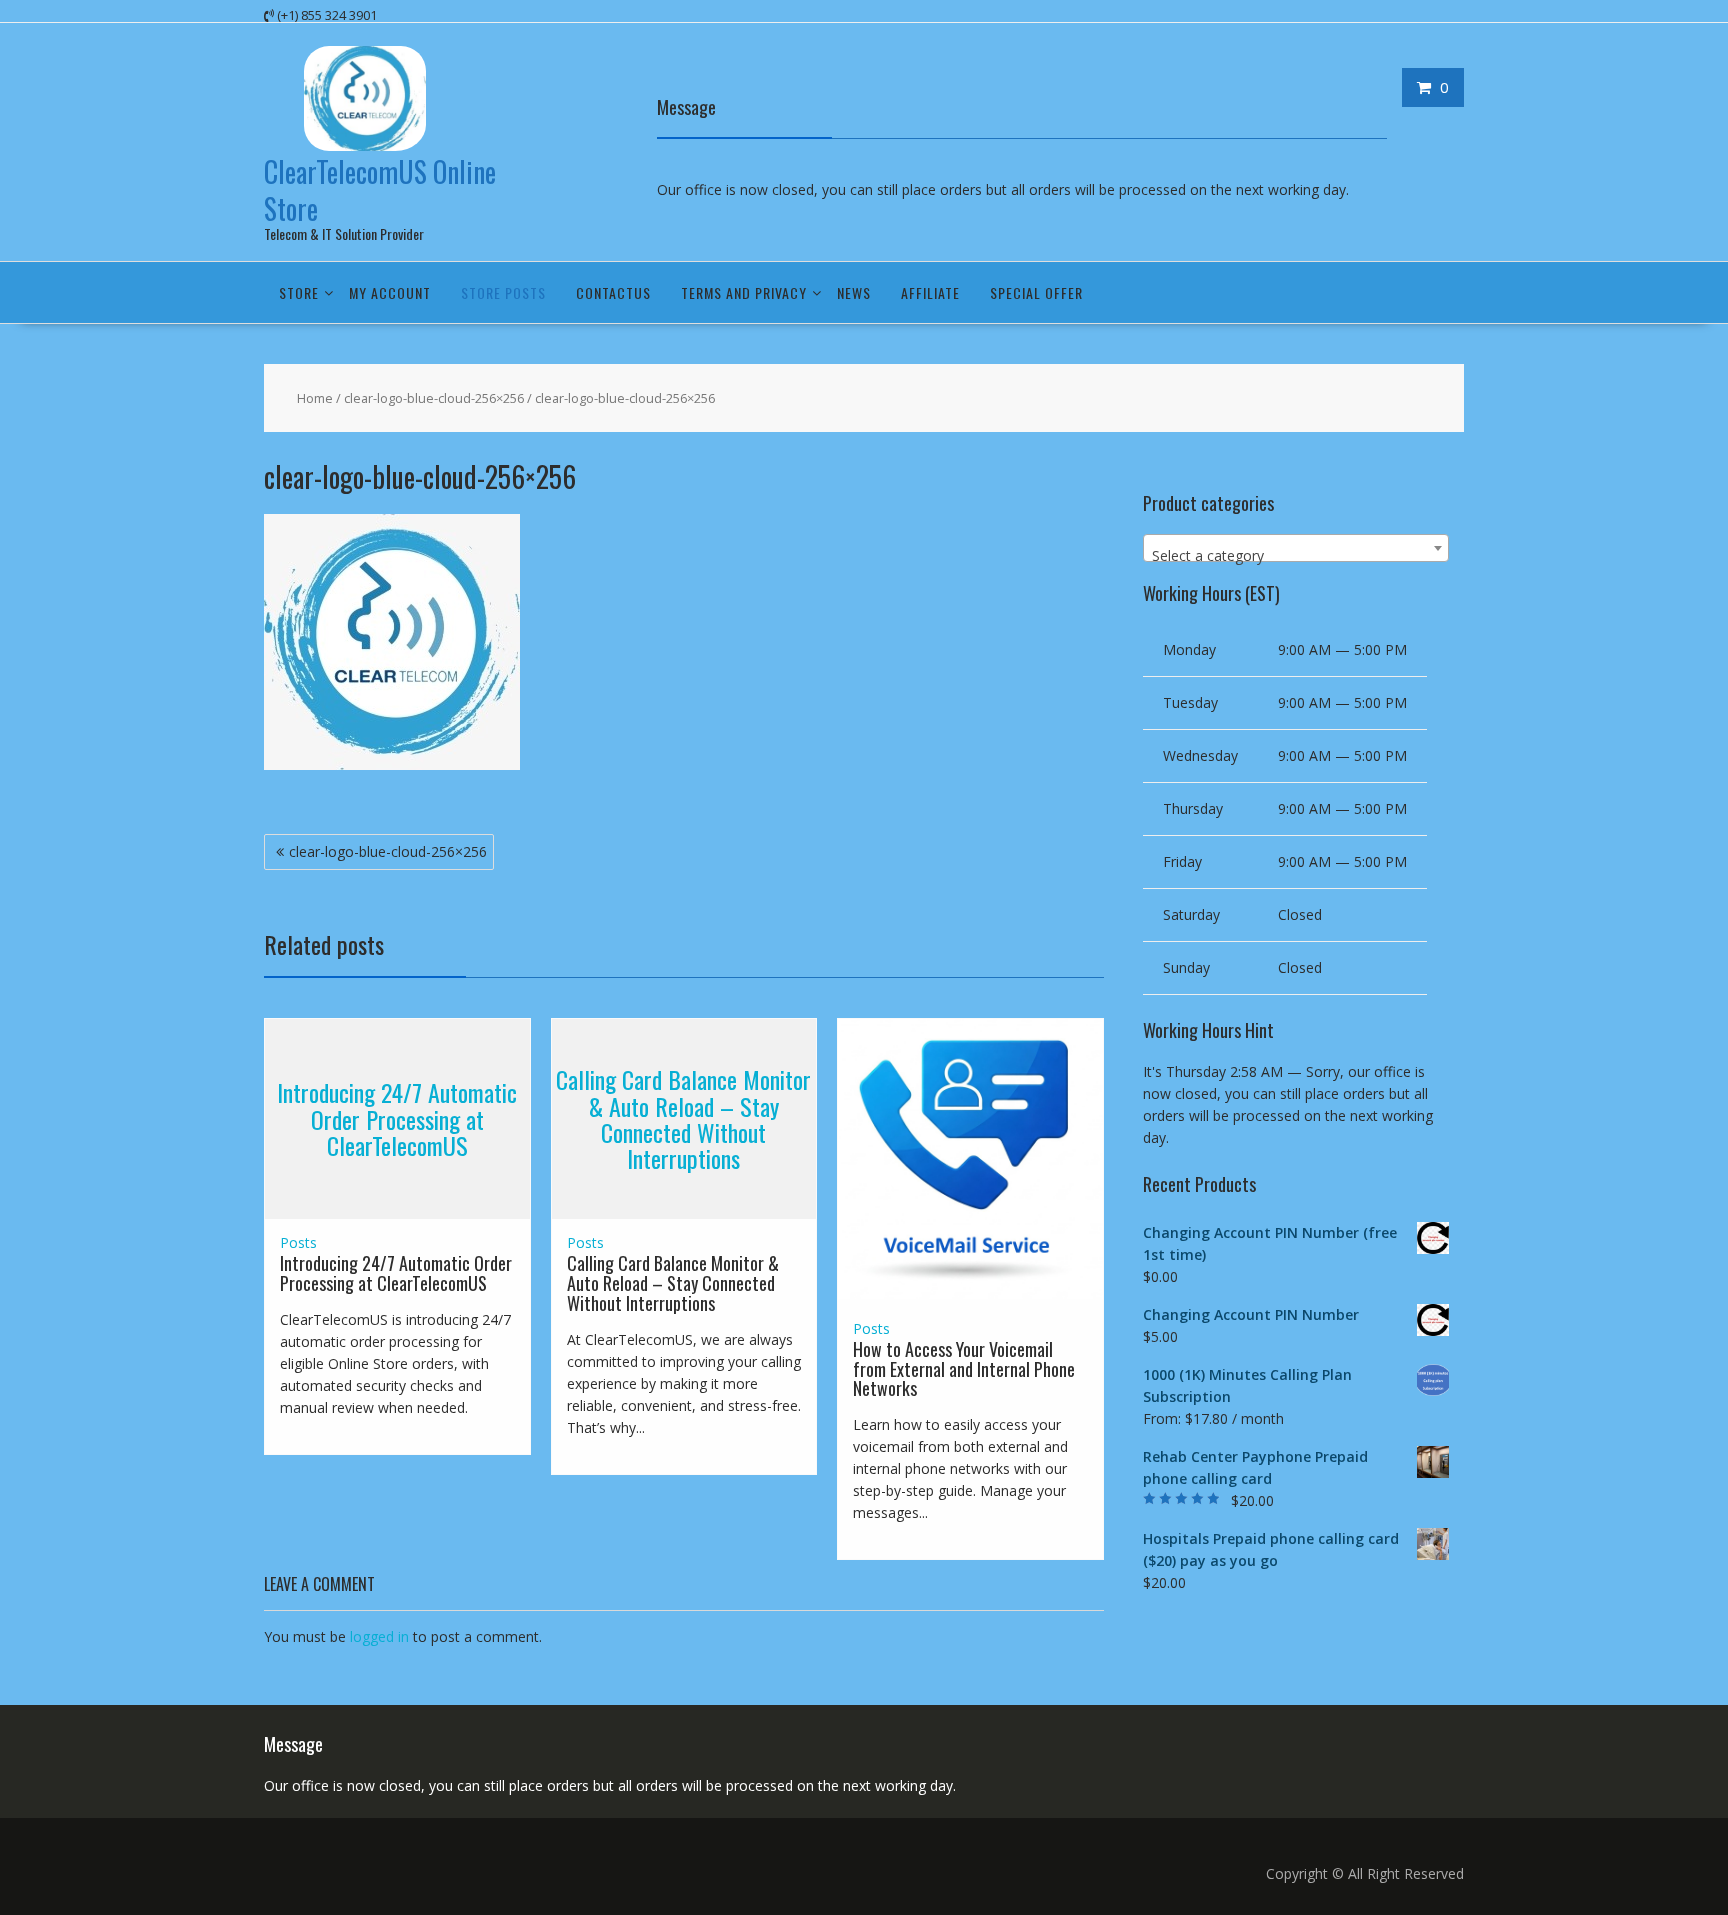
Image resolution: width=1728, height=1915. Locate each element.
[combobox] (1296, 548)
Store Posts (503, 292)
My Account (390, 292)
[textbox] (1296, 556)
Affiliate (930, 292)
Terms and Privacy (744, 292)
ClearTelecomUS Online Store (380, 189)
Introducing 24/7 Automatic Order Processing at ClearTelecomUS (397, 1119)
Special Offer (1036, 292)
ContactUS (613, 292)
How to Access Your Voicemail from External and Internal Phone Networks (964, 1369)
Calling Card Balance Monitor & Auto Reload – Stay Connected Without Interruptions (683, 1118)
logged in (379, 1636)
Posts (298, 1242)
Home (315, 398)
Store (299, 292)
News (854, 292)
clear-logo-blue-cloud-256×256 (434, 398)
